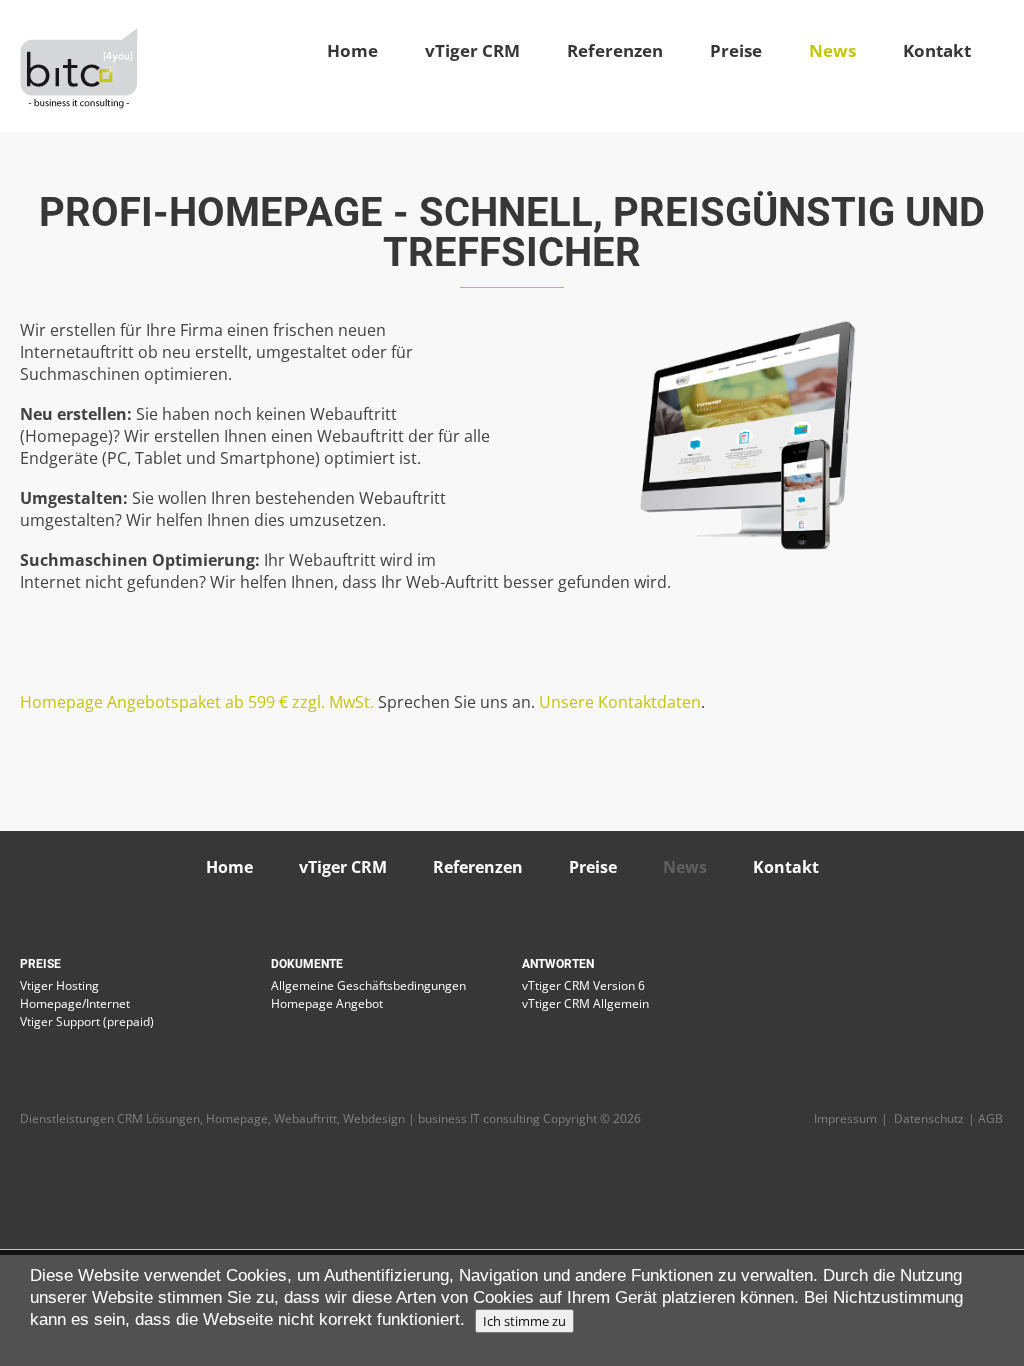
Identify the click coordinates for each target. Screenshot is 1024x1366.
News (832, 51)
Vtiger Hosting (59, 985)
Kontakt (937, 51)
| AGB (985, 1118)
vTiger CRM (472, 51)
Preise (736, 51)
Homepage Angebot (327, 1003)
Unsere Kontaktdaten (620, 702)
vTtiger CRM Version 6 (583, 985)
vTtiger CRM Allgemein (585, 1003)
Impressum (845, 1118)
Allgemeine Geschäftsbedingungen (368, 985)
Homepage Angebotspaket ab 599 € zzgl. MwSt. (197, 702)
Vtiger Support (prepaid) (87, 1021)
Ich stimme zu (524, 1321)
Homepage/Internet (75, 1003)
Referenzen (615, 51)
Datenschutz (929, 1118)
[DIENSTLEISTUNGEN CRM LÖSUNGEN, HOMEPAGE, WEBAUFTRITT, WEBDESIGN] (79, 66)
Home (352, 51)
